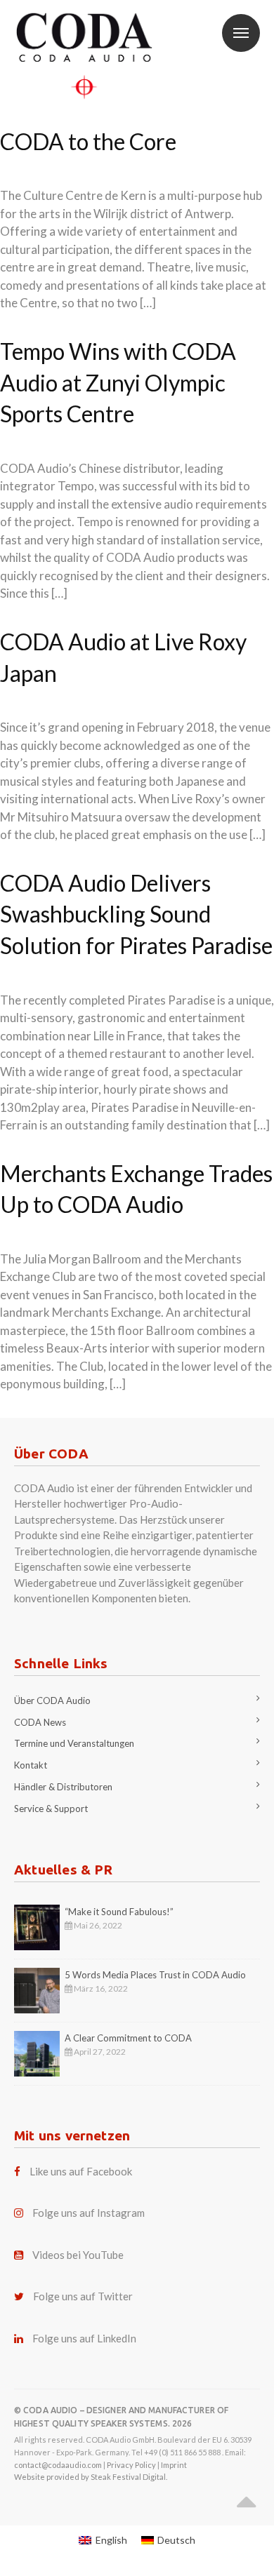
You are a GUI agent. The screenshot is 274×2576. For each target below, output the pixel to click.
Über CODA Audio (52, 1700)
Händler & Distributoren (63, 1787)
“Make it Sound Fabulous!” (119, 1912)
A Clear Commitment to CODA (128, 2038)
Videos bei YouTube (78, 2255)
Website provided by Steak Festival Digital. (91, 2477)
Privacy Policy (131, 2465)
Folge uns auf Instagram (89, 2213)
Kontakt (31, 1765)
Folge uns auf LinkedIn (84, 2338)
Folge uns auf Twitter (83, 2296)
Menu (241, 33)
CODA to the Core (88, 141)
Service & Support (51, 1809)
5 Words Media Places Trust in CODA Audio (155, 1975)
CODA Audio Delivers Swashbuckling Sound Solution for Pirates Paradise (136, 914)
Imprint (174, 2465)
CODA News (40, 1722)
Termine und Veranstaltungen (74, 1743)
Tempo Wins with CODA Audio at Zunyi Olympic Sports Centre (118, 383)
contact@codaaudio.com (58, 2465)
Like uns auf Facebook (81, 2171)
